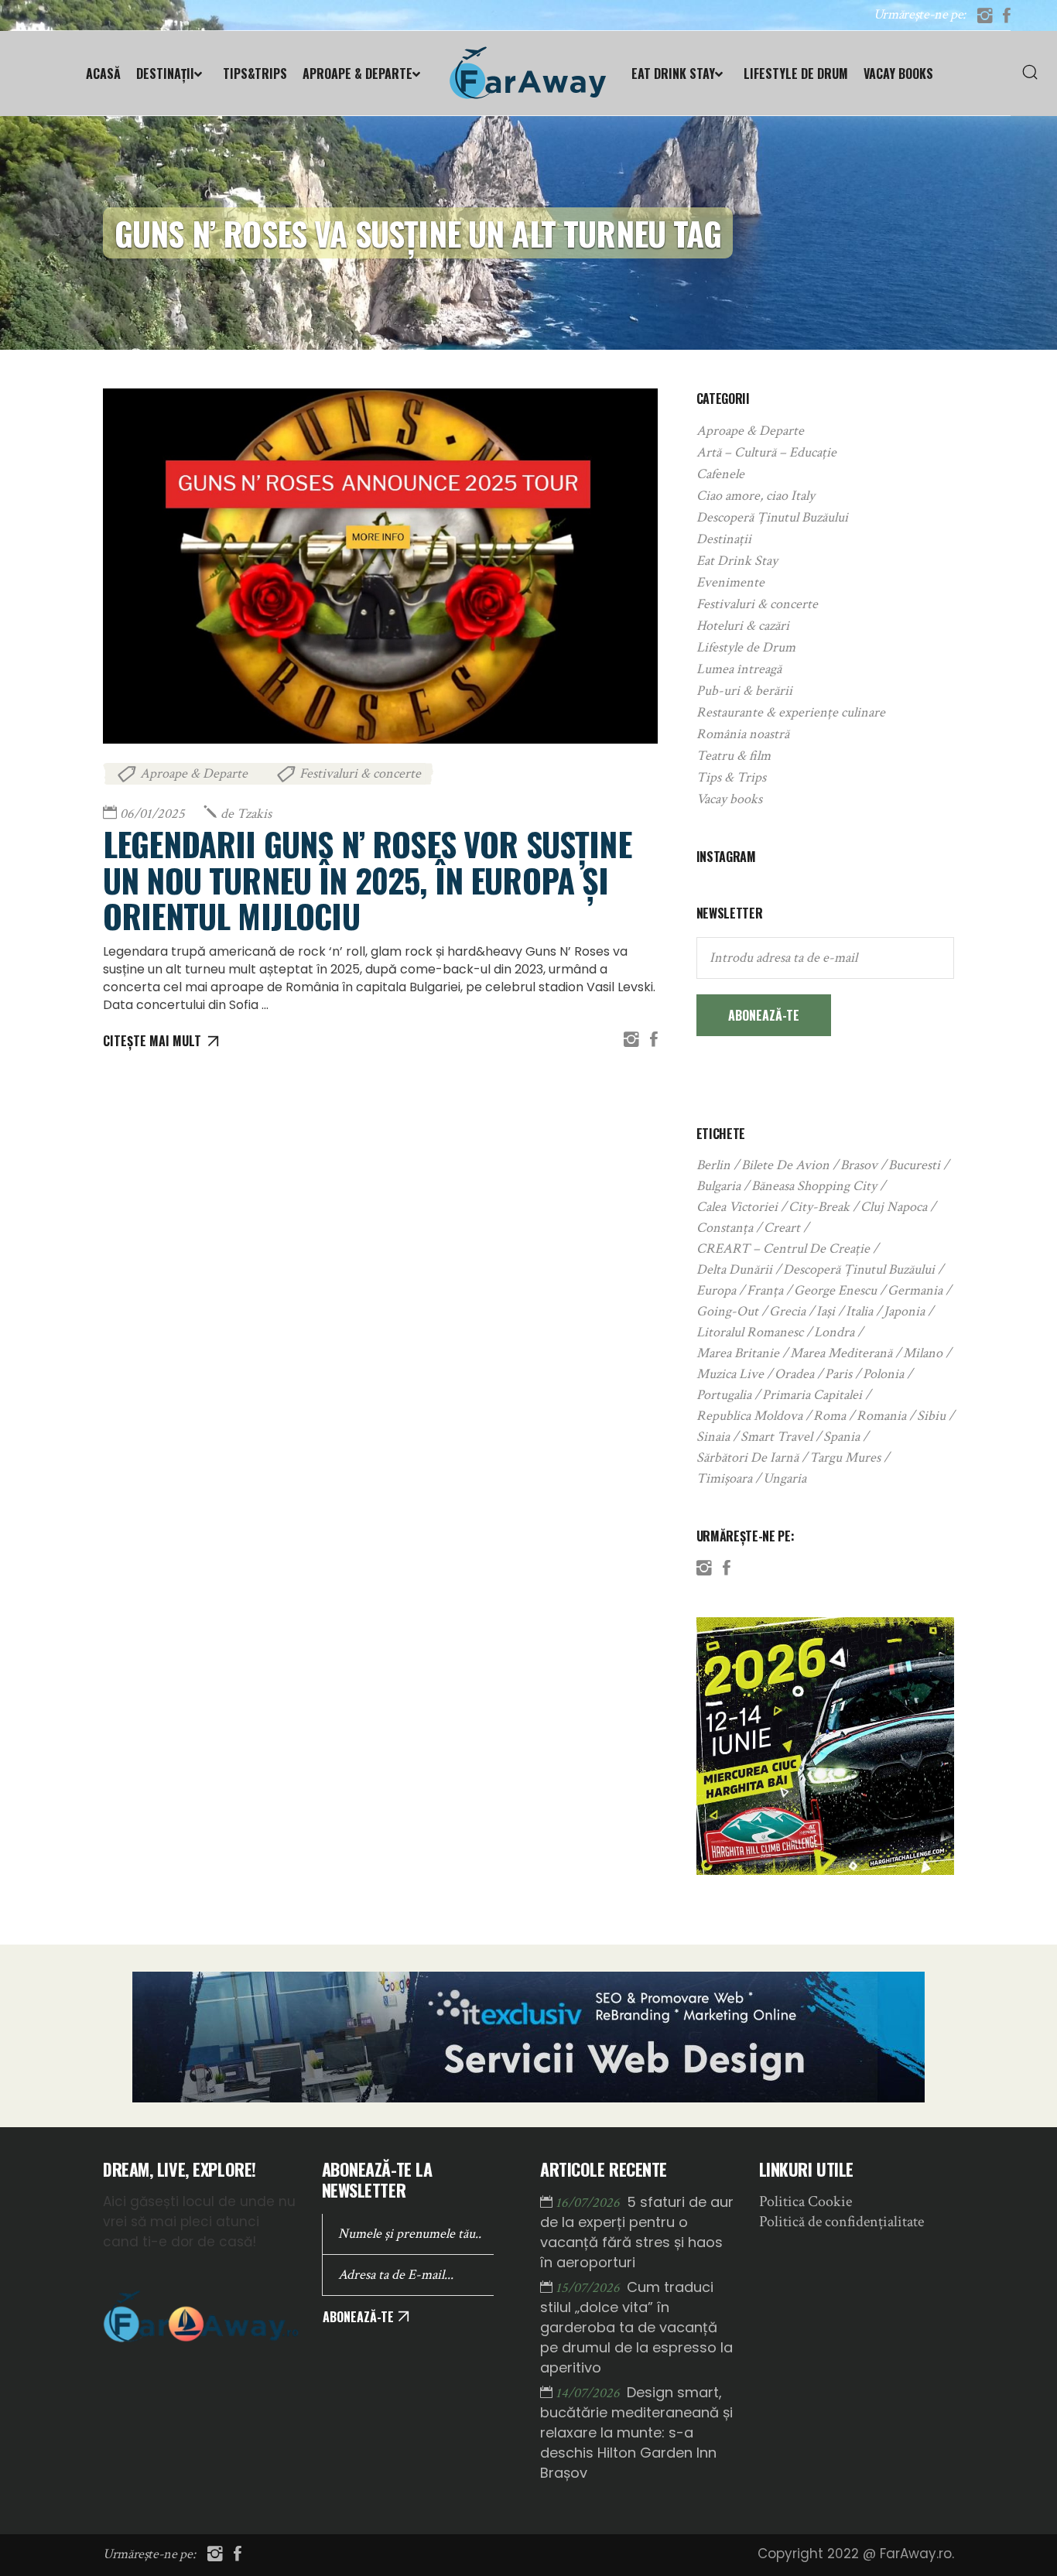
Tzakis (246, 814)
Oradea (794, 1374)
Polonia (883, 1374)
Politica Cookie (806, 2201)
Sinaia (713, 1437)
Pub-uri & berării (744, 691)
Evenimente (730, 582)
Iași (826, 1311)
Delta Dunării (734, 1269)
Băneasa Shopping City (814, 1186)
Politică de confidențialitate (841, 2222)
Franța (765, 1290)
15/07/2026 (589, 2288)
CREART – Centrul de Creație (783, 1249)
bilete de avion (785, 1165)
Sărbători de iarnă (747, 1457)
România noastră (743, 734)
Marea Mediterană (841, 1353)
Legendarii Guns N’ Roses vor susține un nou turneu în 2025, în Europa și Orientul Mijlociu (367, 879)
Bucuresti (914, 1165)
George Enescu (835, 1290)
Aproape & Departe (194, 773)
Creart (782, 1228)
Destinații (724, 539)
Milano (923, 1353)
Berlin (713, 1165)
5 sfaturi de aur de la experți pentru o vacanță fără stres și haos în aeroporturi (637, 2232)
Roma (830, 1416)
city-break (819, 1207)
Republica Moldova (749, 1416)
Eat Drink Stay (737, 561)
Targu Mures (845, 1457)
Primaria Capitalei (812, 1395)
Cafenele (720, 474)
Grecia (787, 1311)
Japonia (904, 1311)
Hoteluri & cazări (743, 626)
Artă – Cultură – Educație (766, 452)
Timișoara (724, 1478)
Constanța (725, 1228)
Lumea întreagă (739, 669)
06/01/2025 (152, 814)
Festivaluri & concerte (360, 773)
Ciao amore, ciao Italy (756, 496)
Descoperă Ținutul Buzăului (772, 517)
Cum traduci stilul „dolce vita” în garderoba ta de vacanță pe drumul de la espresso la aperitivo (636, 2327)
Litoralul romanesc (750, 1332)
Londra (834, 1332)
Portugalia (724, 1395)
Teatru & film (734, 756)
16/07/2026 (589, 2203)
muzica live (730, 1374)
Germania (915, 1290)
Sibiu (931, 1416)
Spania (841, 1437)
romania (881, 1416)
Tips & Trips (731, 777)
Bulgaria (718, 1186)
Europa (716, 1290)
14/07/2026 (589, 2393)
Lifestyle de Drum (746, 647)
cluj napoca (894, 1207)
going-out (727, 1311)
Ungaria (785, 1478)
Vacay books (729, 799)
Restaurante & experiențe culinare (791, 712)
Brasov (859, 1165)
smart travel (777, 1437)
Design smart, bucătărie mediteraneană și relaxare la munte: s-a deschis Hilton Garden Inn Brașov (636, 2432)
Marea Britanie (738, 1353)
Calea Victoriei (737, 1207)
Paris (838, 1374)
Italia (859, 1311)
